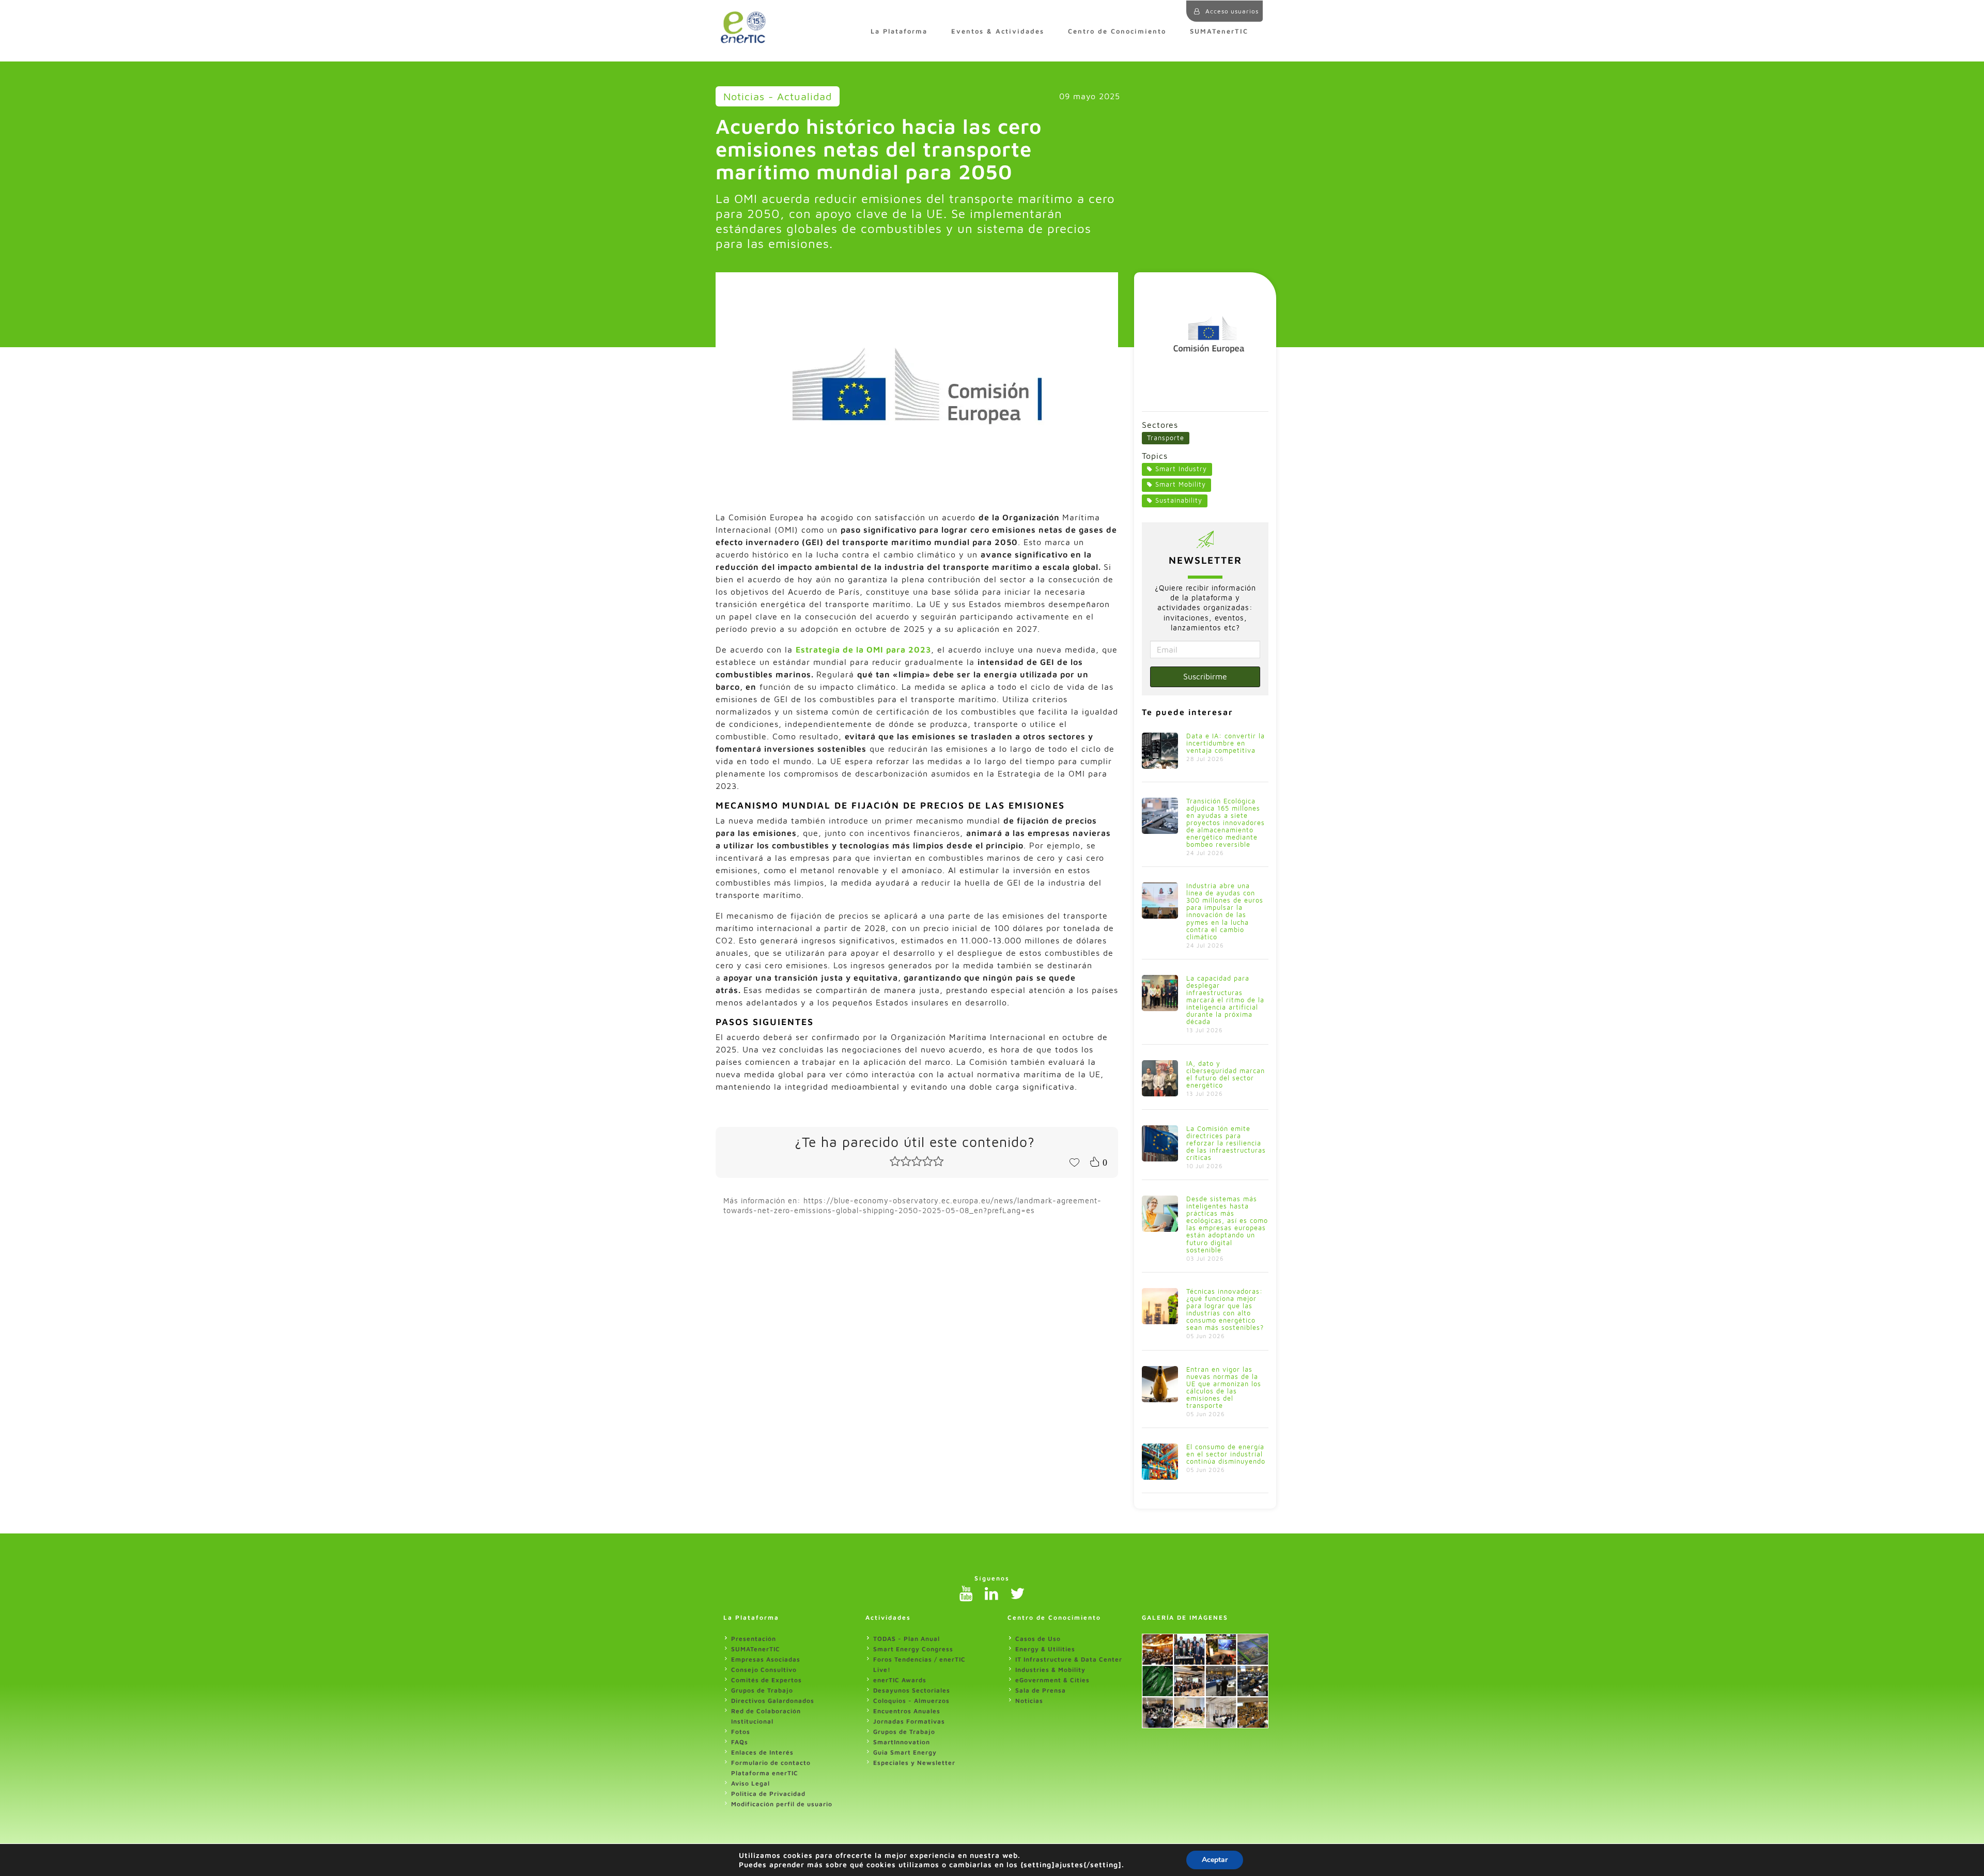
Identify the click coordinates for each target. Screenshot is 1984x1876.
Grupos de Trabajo (762, 1690)
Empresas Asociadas (766, 1659)
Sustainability (1179, 500)
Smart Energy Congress (913, 1649)
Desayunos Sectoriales (912, 1690)
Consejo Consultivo (764, 1670)
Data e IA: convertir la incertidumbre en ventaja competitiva (1226, 743)
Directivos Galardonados (773, 1701)
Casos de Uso (1038, 1639)
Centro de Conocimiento (1117, 31)
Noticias (1029, 1701)
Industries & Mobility (1050, 1670)
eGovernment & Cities (1052, 1680)
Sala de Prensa (1041, 1690)
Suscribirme (1205, 676)
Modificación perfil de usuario (782, 1804)
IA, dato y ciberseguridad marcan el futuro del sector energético (1226, 1074)
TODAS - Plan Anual (906, 1639)
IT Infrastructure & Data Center (1069, 1659)
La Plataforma (899, 31)
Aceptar (1215, 1860)
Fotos (741, 1732)
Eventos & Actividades (998, 31)
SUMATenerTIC (1219, 31)
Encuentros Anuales (907, 1711)
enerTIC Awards (900, 1680)
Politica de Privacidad (768, 1794)
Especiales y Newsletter (914, 1763)
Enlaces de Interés (762, 1752)
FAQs (740, 1742)
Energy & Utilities (1045, 1649)
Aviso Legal (750, 1783)
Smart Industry (1181, 469)
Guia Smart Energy (905, 1752)
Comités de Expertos (766, 1680)
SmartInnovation (902, 1742)
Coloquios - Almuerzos (911, 1701)
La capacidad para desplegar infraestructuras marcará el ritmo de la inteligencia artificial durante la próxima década (1225, 1000)
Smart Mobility (1181, 484)
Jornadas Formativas (909, 1721)
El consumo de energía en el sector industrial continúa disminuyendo (1226, 1454)
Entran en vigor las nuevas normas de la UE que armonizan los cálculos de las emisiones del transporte (1224, 1387)
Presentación (754, 1639)
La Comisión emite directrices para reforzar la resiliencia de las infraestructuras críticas (1226, 1143)
